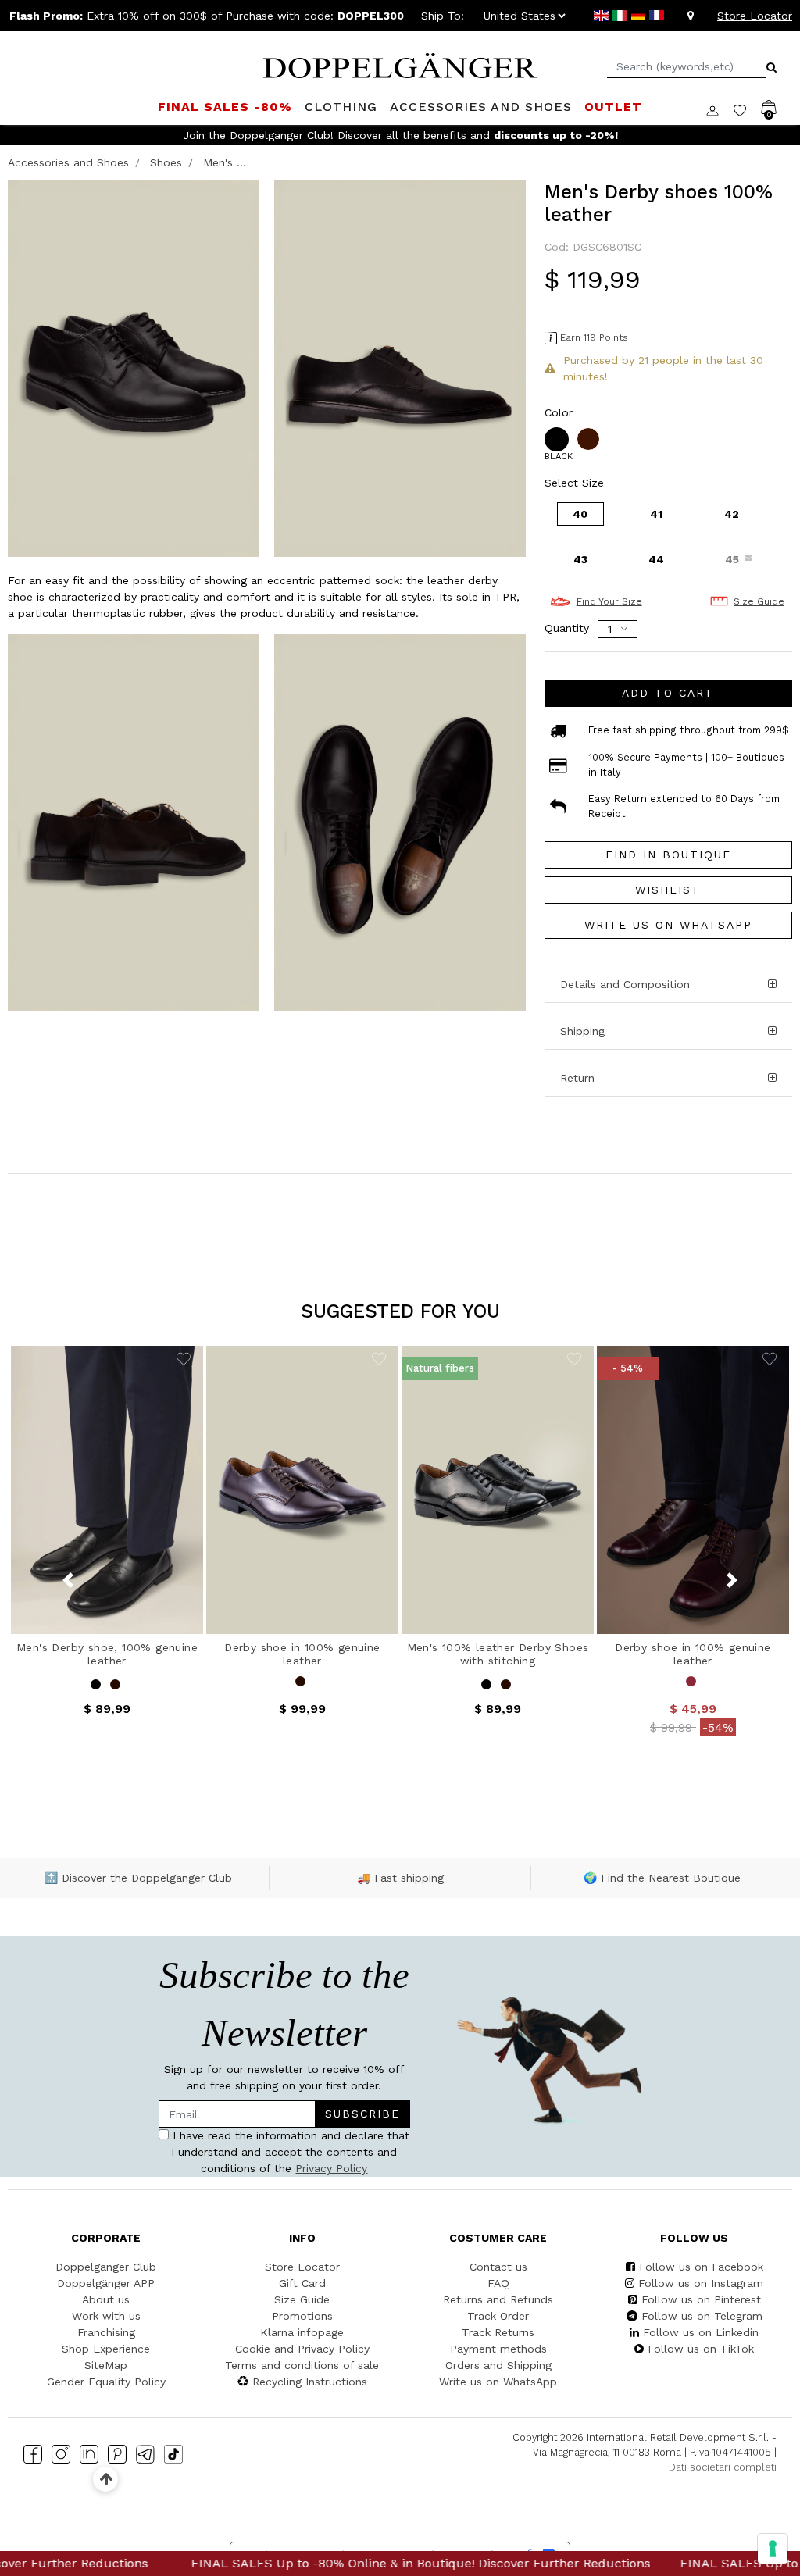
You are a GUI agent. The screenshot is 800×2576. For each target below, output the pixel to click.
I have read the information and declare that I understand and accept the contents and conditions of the (250, 1320)
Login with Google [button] (252, 1419)
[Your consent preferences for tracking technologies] (773, 2549)
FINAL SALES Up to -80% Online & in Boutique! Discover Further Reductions (323, 2563)
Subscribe (330, 1274)
